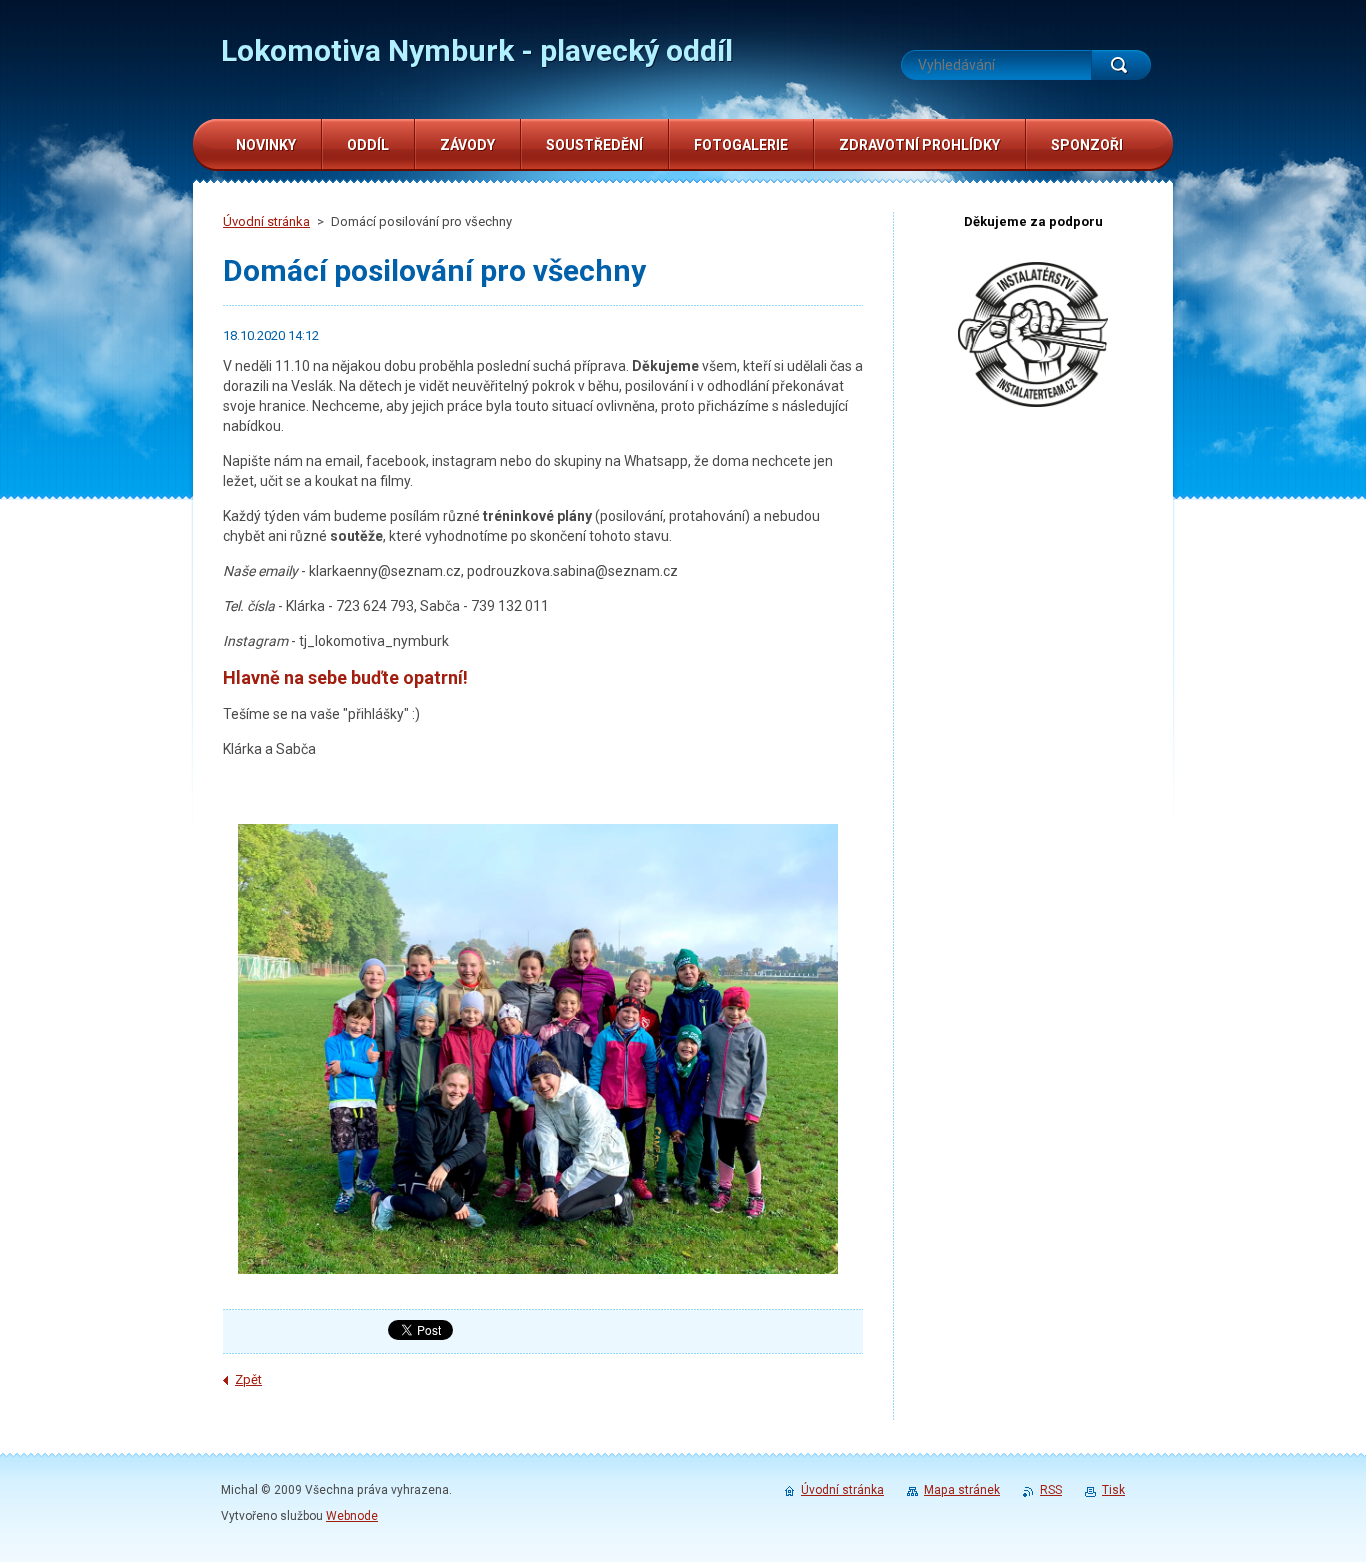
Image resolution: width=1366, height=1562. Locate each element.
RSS (1051, 1490)
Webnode (352, 1516)
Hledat (1121, 65)
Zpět (248, 1379)
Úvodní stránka (266, 221)
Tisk (1113, 1490)
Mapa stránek (962, 1490)
